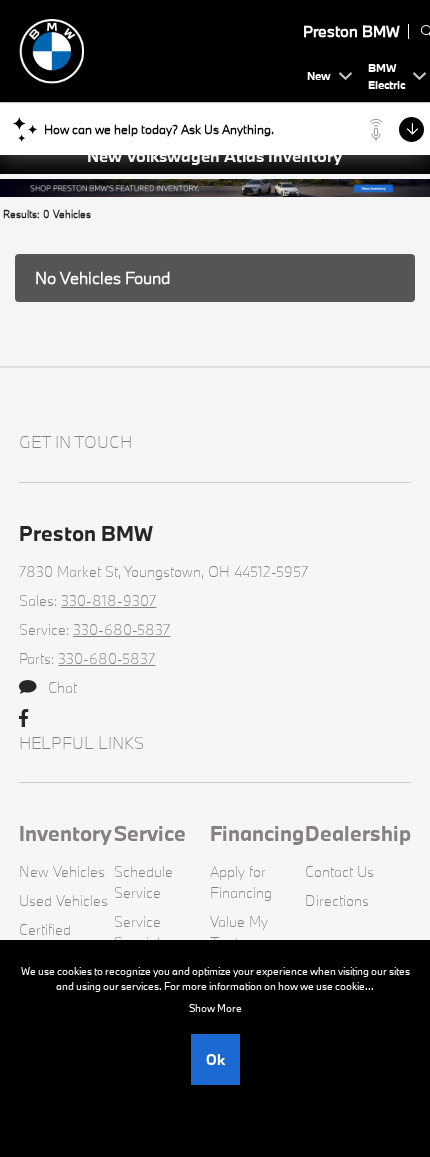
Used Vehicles (63, 900)
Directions (337, 900)
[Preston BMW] (159, 48)
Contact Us (339, 871)
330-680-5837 (121, 629)
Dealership (358, 833)
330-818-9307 (108, 600)
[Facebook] (23, 719)
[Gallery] (215, 186)
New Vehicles (62, 871)
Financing (257, 833)
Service (150, 833)
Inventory (65, 833)
